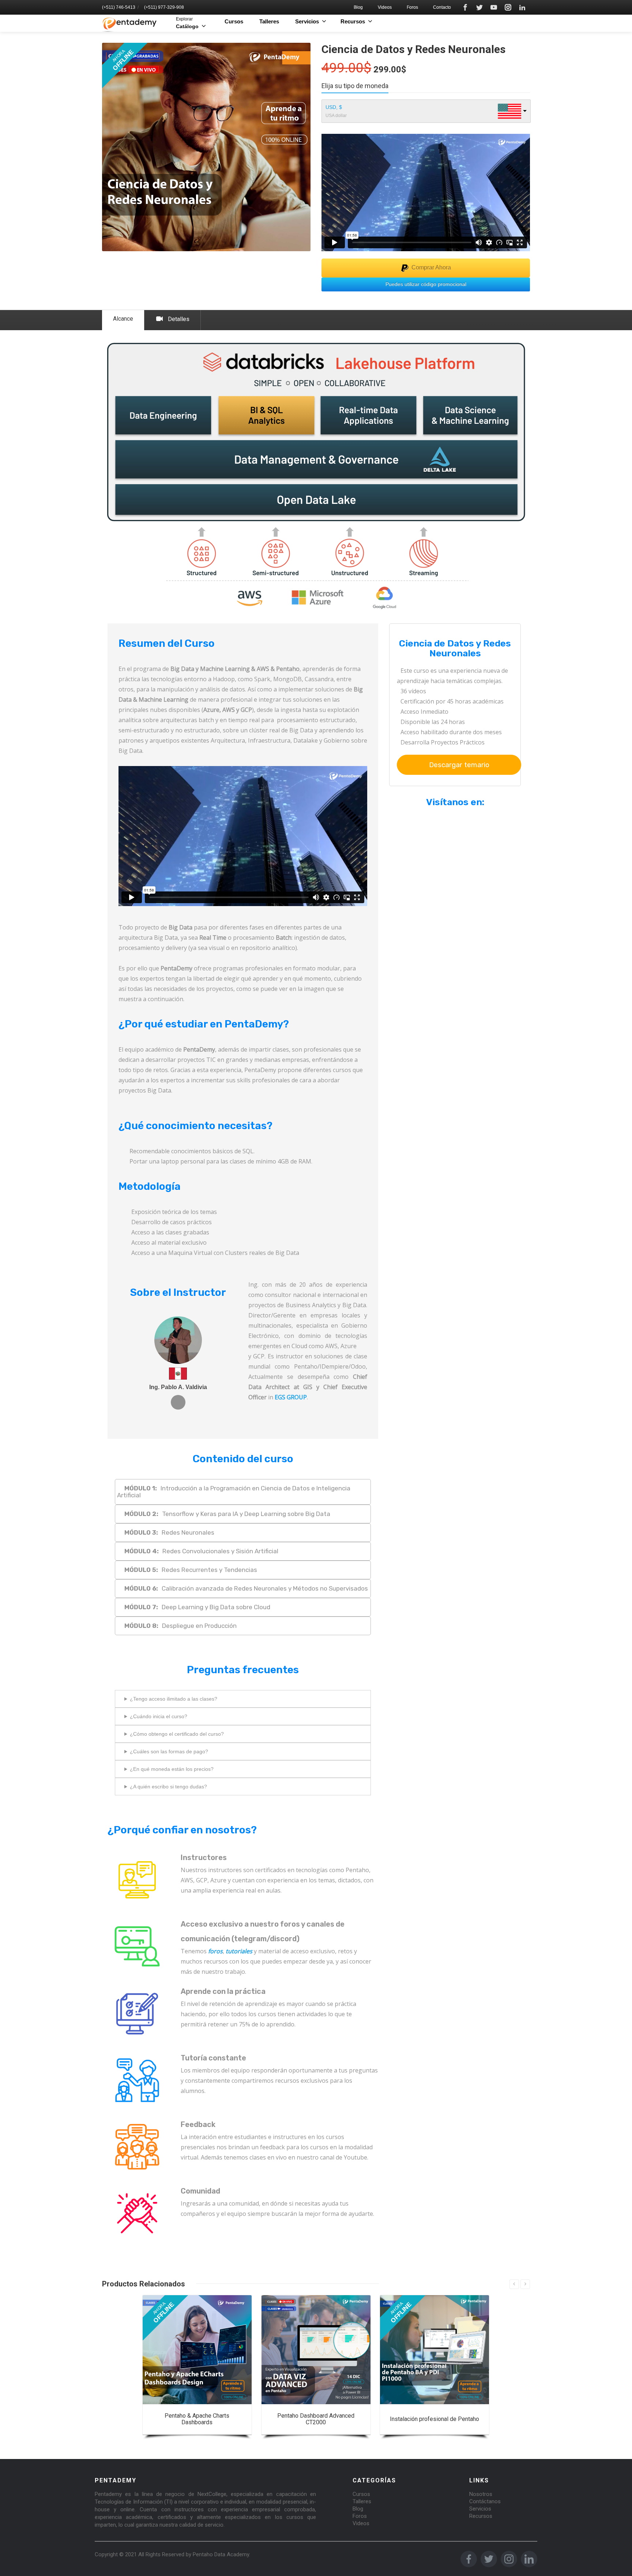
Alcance (123, 319)
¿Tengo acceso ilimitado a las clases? (174, 1699)
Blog (358, 7)
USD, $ (334, 107)
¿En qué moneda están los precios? (172, 1769)
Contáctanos (485, 2501)
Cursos (234, 21)
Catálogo (187, 23)
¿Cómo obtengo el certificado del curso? (177, 1734)
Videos (385, 7)
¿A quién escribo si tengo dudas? (168, 1787)
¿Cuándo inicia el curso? (159, 1716)
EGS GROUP (291, 1397)
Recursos (481, 2516)
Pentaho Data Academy (221, 2554)
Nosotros (481, 2494)
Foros (412, 7)
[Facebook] (465, 7)
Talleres (269, 21)
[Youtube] (494, 7)
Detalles (179, 319)
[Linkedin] (522, 7)
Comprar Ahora (431, 267)
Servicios (480, 2509)
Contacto (442, 7)
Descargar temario (459, 765)
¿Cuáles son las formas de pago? (169, 1751)
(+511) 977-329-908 (164, 7)
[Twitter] (479, 7)
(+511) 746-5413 (119, 7)
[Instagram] (508, 7)
